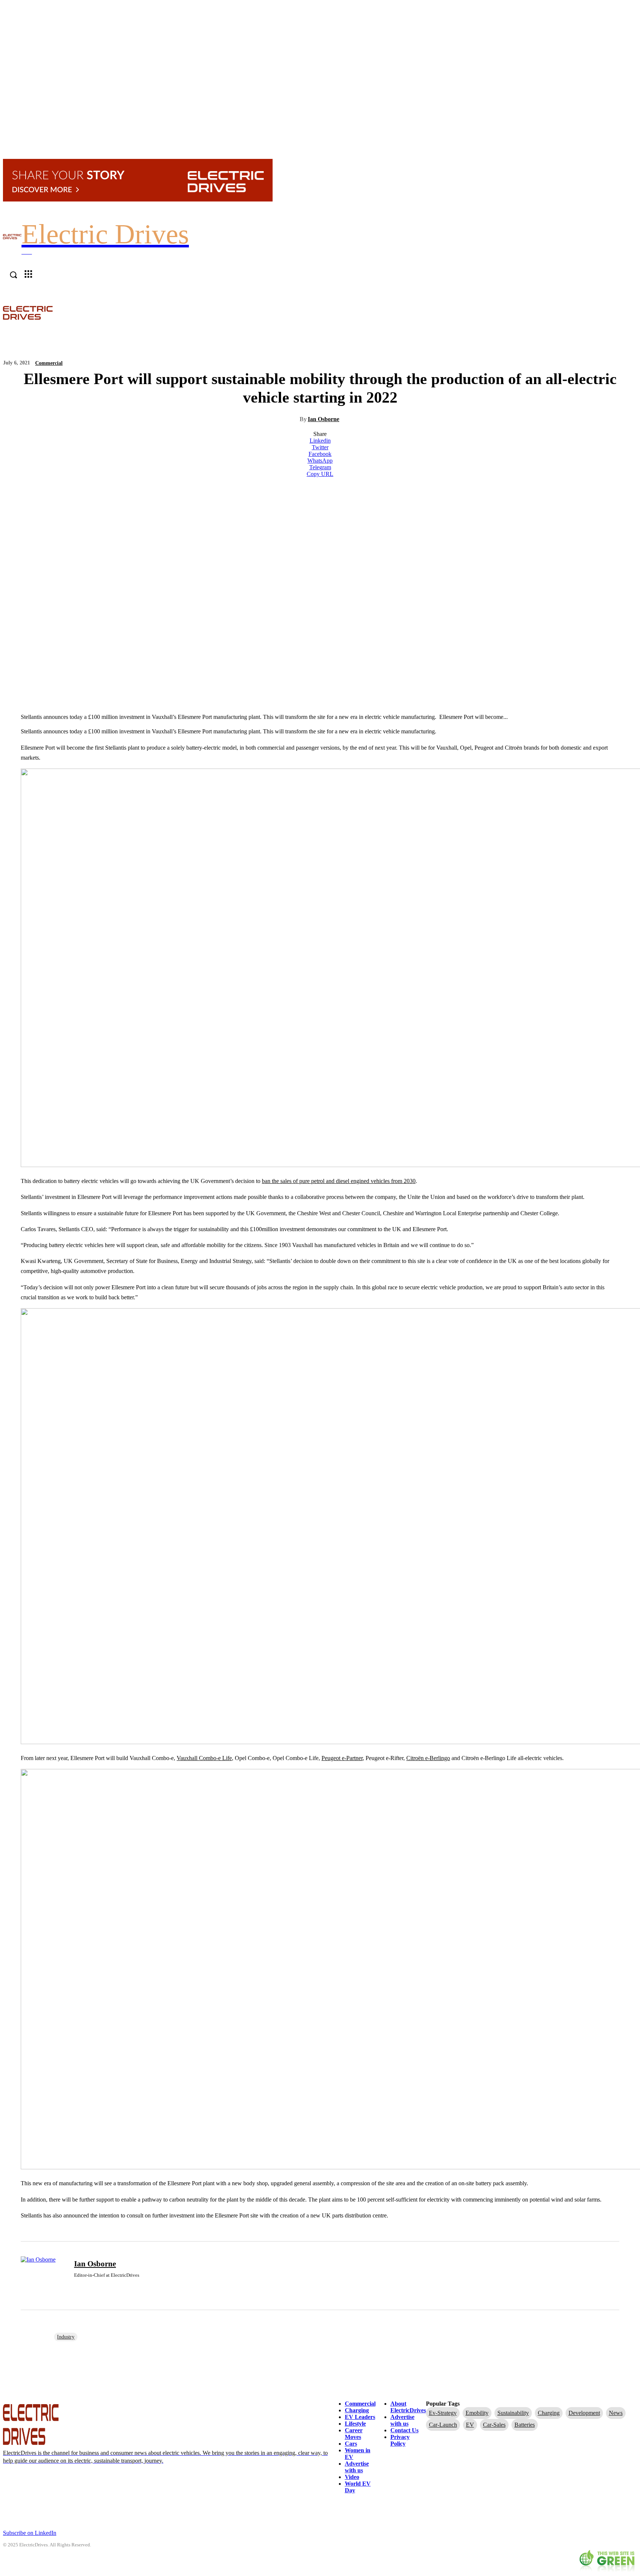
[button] (633, 312)
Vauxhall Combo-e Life (204, 1758)
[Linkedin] (77, 2287)
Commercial (49, 363)
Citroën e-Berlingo (428, 1758)
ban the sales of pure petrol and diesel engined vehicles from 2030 (339, 1181)
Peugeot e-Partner (342, 1758)
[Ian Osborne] (43, 2276)
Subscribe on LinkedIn (30, 2533)
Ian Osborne (324, 419)
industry (66, 2337)
